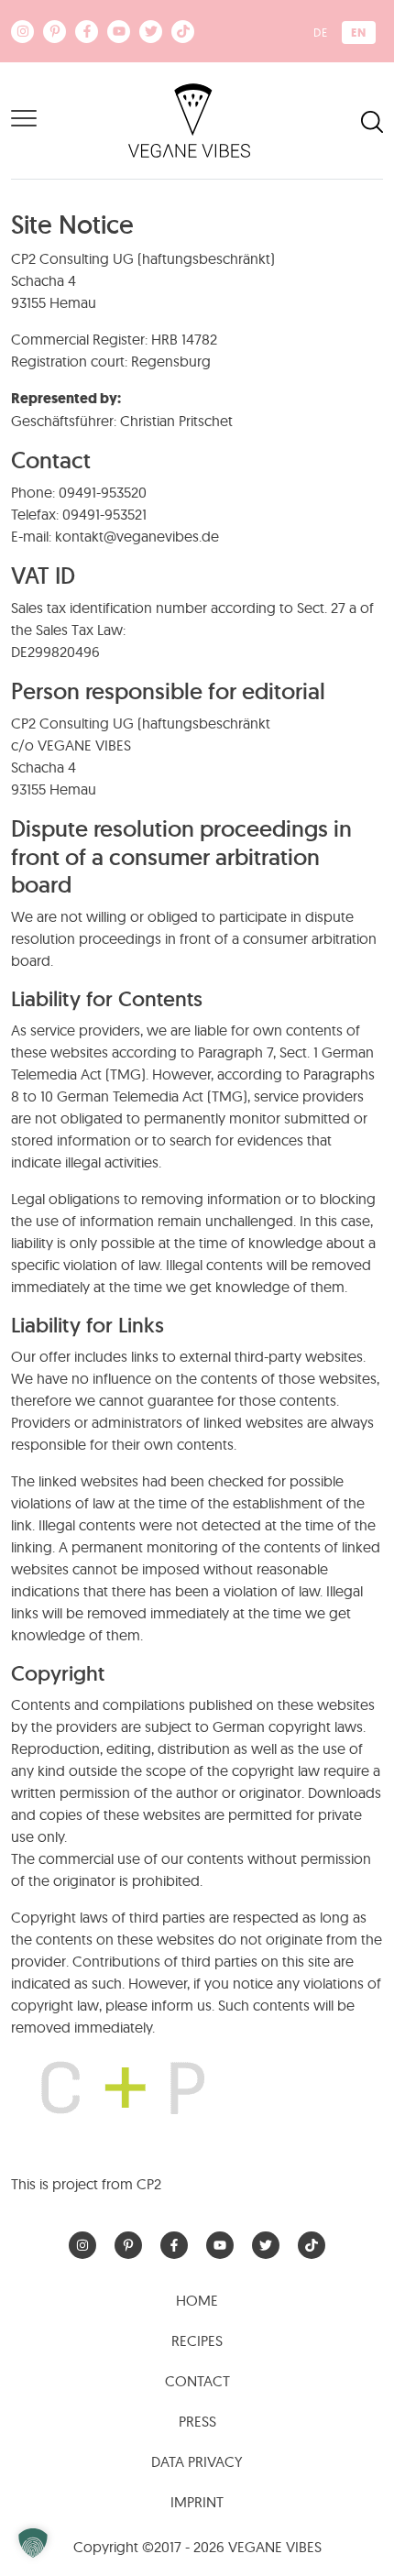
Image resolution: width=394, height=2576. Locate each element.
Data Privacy (197, 2461)
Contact (197, 2381)
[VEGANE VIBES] (189, 119)
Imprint (197, 2502)
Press (197, 2421)
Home (197, 2300)
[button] (33, 2543)
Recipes (197, 2340)
